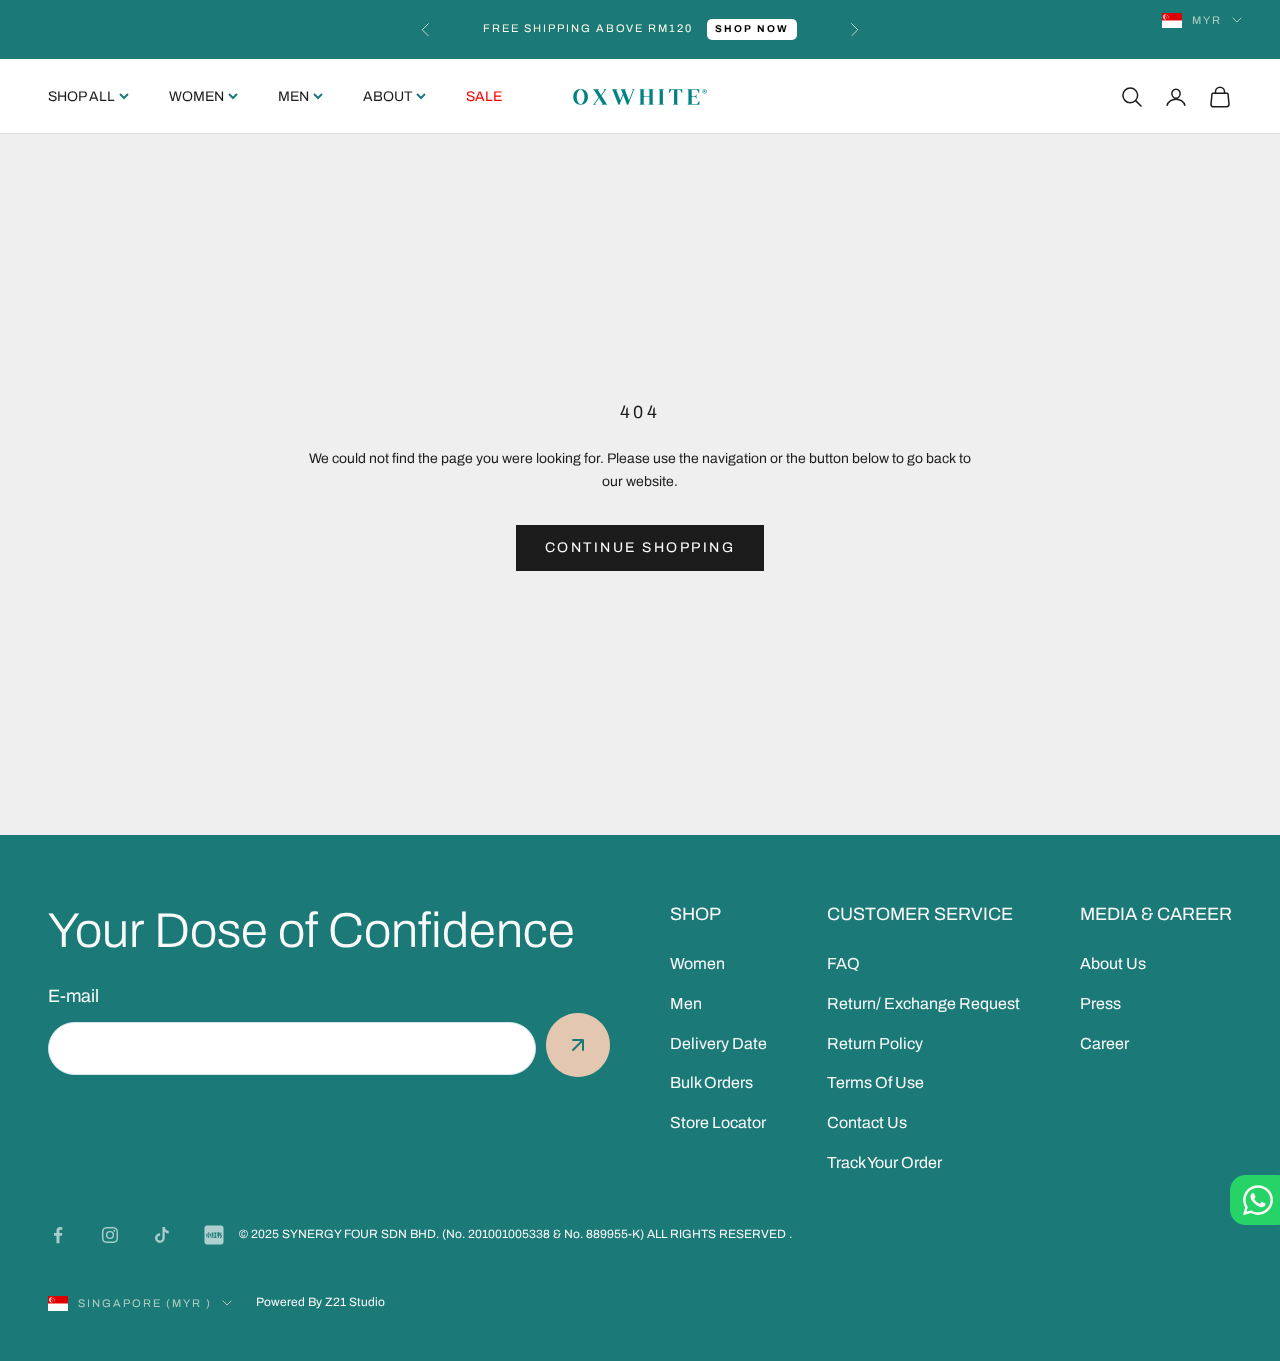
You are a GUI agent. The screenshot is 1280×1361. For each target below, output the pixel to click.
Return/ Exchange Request (923, 1003)
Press (1100, 1003)
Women (196, 96)
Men (293, 96)
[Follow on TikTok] (162, 1235)
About (387, 96)
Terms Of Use (875, 1082)
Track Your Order (884, 1162)
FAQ (843, 963)
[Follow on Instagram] (110, 1235)
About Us (1113, 963)
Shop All (81, 96)
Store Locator (718, 1122)
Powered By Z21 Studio (320, 1302)
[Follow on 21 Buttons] (214, 1235)
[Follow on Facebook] (58, 1235)
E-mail (73, 996)
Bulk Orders (711, 1082)
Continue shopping (640, 547)
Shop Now (752, 28)
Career (1104, 1043)
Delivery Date (718, 1043)
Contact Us (867, 1122)
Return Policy (875, 1043)
